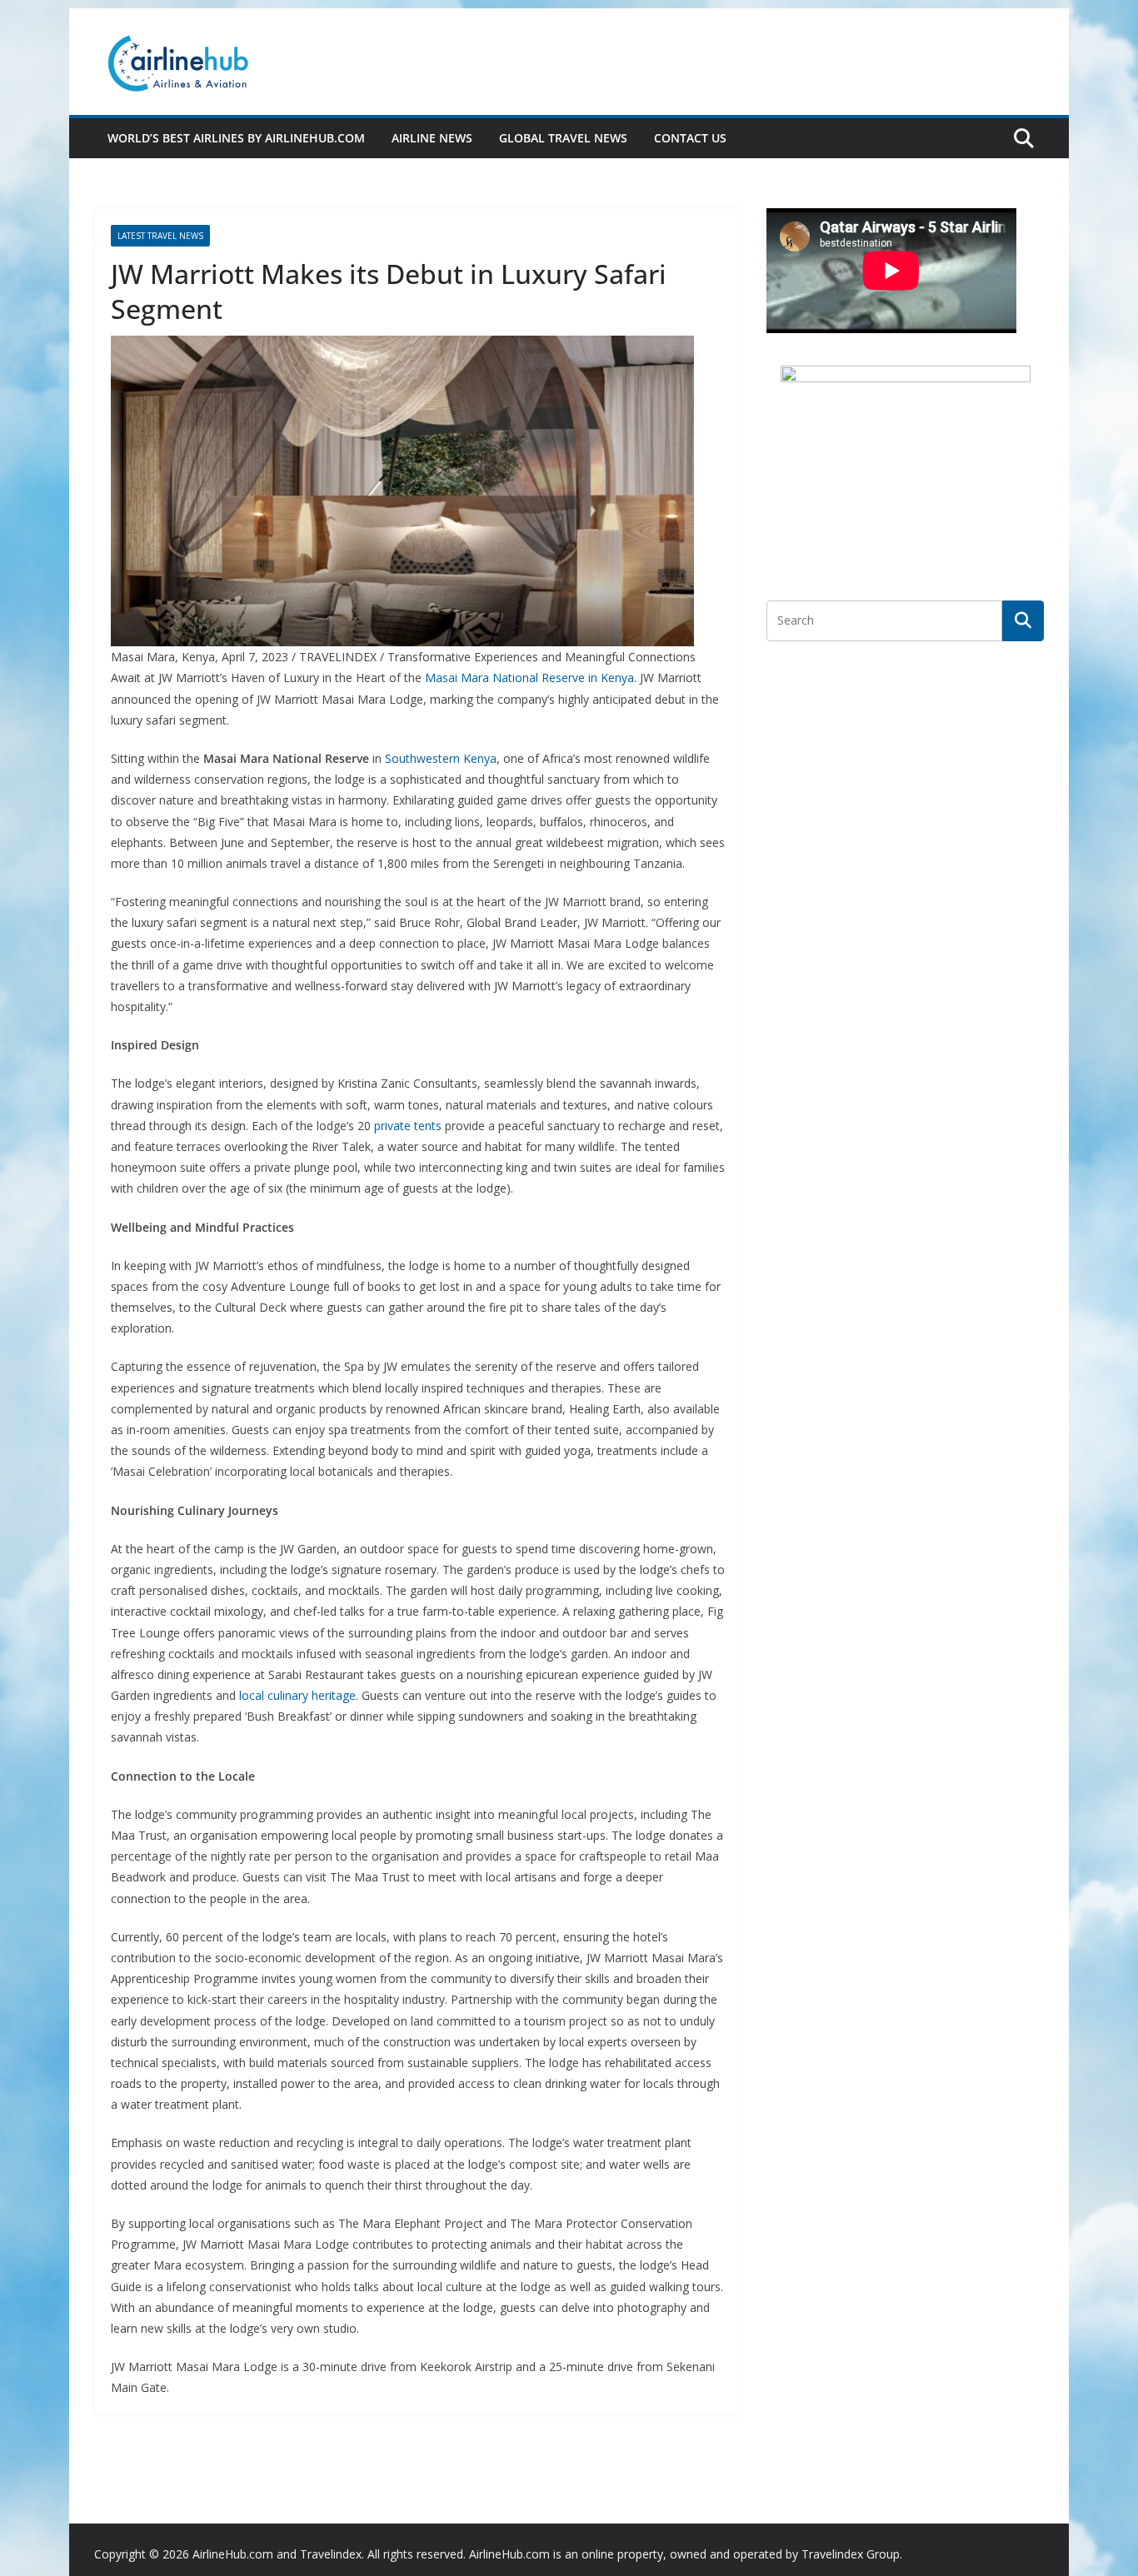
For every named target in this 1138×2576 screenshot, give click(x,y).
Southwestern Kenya (441, 758)
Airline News (432, 138)
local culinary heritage (297, 1695)
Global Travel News (563, 138)
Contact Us (690, 138)
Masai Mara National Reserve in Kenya (529, 678)
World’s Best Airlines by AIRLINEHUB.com (236, 138)
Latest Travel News (160, 236)
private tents (408, 1126)
